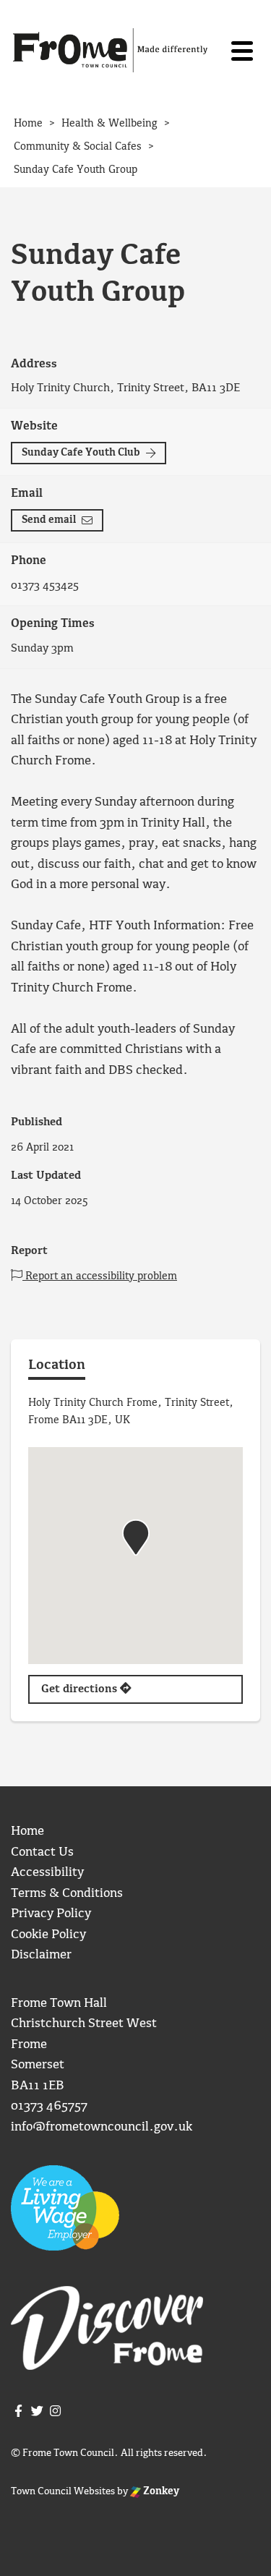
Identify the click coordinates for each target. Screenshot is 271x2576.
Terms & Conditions (67, 1894)
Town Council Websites (63, 2491)
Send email (49, 520)
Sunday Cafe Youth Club (81, 453)
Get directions (81, 1689)
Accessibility (47, 1873)
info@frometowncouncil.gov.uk (102, 2127)
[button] (136, 1538)
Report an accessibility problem (100, 1276)
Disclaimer (41, 1955)
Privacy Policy (51, 1914)
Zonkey (160, 2491)
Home (27, 1831)
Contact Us (42, 1852)
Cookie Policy (48, 1935)
